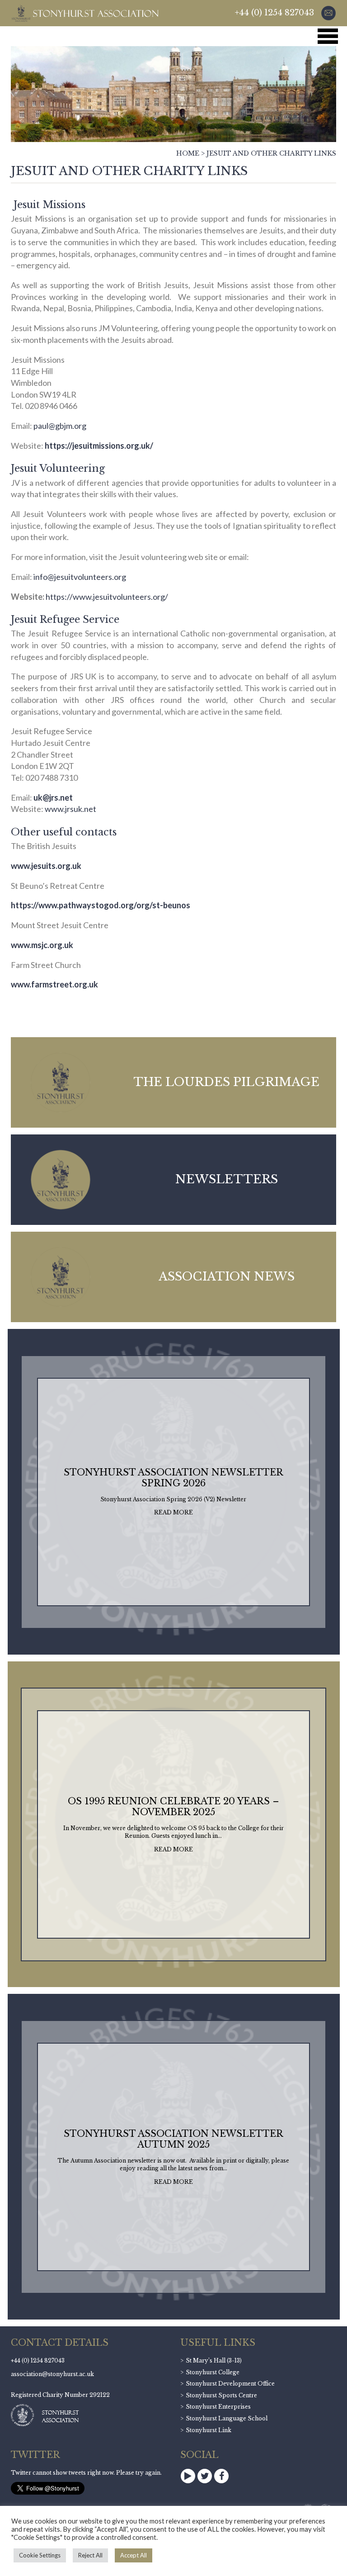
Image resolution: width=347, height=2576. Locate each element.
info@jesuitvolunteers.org (80, 577)
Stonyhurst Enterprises (218, 2407)
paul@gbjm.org (60, 426)
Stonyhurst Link (209, 2430)
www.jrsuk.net (70, 809)
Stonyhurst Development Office (230, 2384)
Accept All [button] (134, 2555)
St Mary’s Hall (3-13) (214, 2360)
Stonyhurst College (213, 2372)
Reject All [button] (90, 2555)
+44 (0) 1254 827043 (274, 13)
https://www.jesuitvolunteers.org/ (107, 597)
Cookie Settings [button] (40, 2555)
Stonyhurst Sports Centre (221, 2395)
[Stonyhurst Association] (85, 13)
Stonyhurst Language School (227, 2418)
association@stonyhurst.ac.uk (52, 2374)
